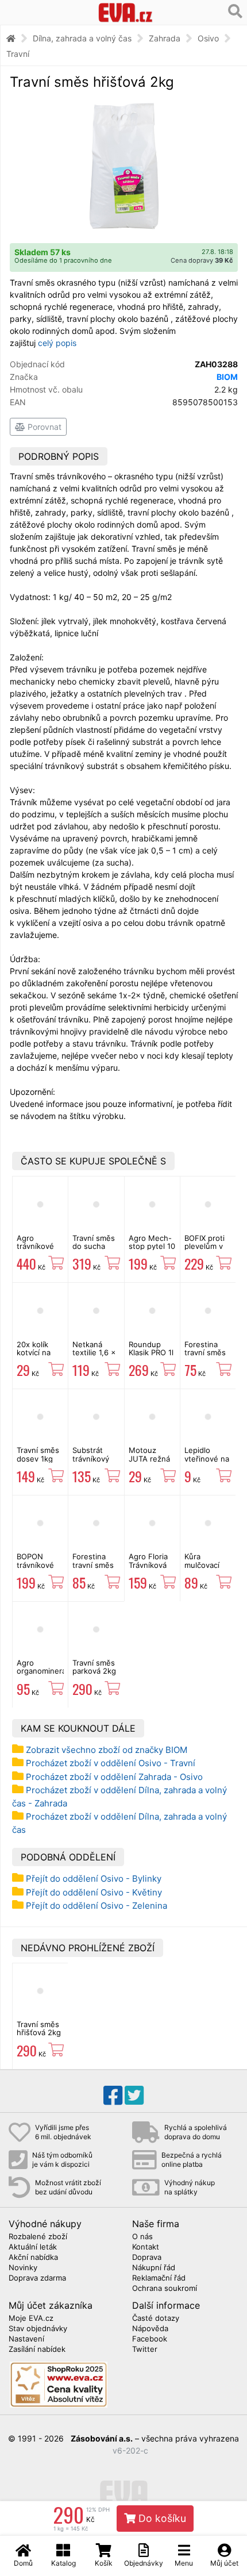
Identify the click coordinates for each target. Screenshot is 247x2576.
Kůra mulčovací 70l (202, 1565)
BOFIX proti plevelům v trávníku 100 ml (206, 1250)
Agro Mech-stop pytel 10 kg (152, 1246)
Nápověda (150, 2329)
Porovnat (43, 427)
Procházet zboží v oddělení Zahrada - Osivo (114, 1777)
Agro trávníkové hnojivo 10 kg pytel (40, 1250)
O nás (142, 2237)
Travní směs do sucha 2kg (94, 1246)
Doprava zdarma (37, 2278)
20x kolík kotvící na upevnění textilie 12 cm (40, 1357)
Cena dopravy (202, 260)
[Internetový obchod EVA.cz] (126, 12)
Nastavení (26, 2339)
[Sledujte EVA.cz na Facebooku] (113, 2096)
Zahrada (165, 38)
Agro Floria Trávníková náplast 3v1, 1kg (150, 1569)
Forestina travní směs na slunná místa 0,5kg (93, 1569)
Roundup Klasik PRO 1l (151, 1348)
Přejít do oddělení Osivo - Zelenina (97, 1906)
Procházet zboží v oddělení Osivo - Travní (111, 1763)
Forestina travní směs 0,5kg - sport (208, 1353)
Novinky (23, 2268)
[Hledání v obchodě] (235, 11)
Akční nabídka (33, 2258)
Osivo (208, 38)
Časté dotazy (156, 2319)
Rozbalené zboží (38, 2237)
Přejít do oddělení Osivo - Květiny (94, 1892)
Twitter (145, 2350)
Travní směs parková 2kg (94, 1667)
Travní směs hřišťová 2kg (39, 2028)
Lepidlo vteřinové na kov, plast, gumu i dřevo (208, 1462)
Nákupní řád (154, 2268)
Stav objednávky (38, 2329)
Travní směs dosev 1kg (38, 1454)
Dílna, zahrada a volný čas (82, 38)
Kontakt (146, 2247)
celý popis (57, 343)
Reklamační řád (159, 2278)
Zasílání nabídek (37, 2350)
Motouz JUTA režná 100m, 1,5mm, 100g (151, 1462)
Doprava (147, 2258)
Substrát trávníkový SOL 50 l (91, 1458)
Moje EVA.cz (31, 2319)
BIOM (227, 377)
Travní (18, 54)
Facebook (150, 2339)
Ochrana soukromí (165, 2289)
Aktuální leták (33, 2247)
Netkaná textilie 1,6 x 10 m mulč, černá (94, 1357)
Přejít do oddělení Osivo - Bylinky (94, 1879)
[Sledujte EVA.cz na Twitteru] (134, 2096)
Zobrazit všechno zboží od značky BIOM (107, 1750)
